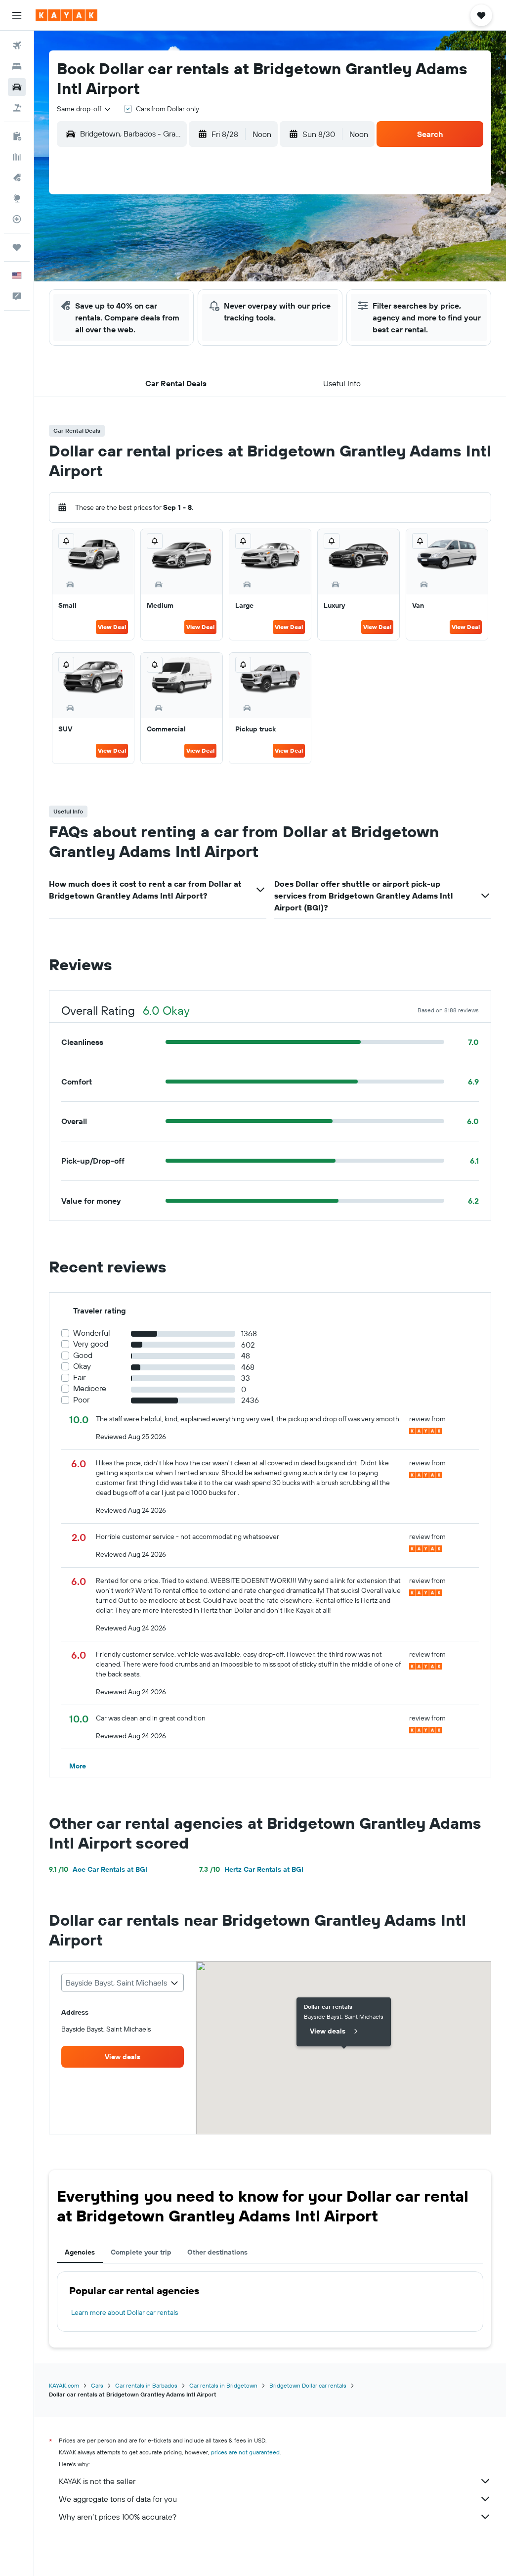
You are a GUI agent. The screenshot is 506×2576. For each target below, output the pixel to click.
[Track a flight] (17, 219)
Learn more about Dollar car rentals (125, 2312)
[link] (123, 2057)
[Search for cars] (17, 87)
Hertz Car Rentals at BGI (251, 1869)
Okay (82, 1366)
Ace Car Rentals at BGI (98, 1869)
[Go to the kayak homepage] (66, 15)
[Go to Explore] (17, 198)
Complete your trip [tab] (141, 2252)
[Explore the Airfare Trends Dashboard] (17, 157)
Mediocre (90, 1388)
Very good (91, 1344)
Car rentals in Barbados (146, 2385)
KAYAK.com (64, 2385)
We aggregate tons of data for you (118, 2499)
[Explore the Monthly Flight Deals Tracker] (17, 178)
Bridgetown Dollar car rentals (308, 2385)
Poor (81, 1400)
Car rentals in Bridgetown (223, 2385)
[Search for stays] (17, 66)
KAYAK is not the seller (97, 2481)
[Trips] (17, 247)
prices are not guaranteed (245, 2452)
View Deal (112, 627)
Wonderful (92, 1333)
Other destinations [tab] (217, 2252)
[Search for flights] (17, 45)
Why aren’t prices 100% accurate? (118, 2517)
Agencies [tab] (80, 2252)
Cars (97, 2385)
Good (83, 1355)
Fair (79, 1378)
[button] (17, 15)
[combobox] (84, 109)
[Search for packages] (17, 108)
